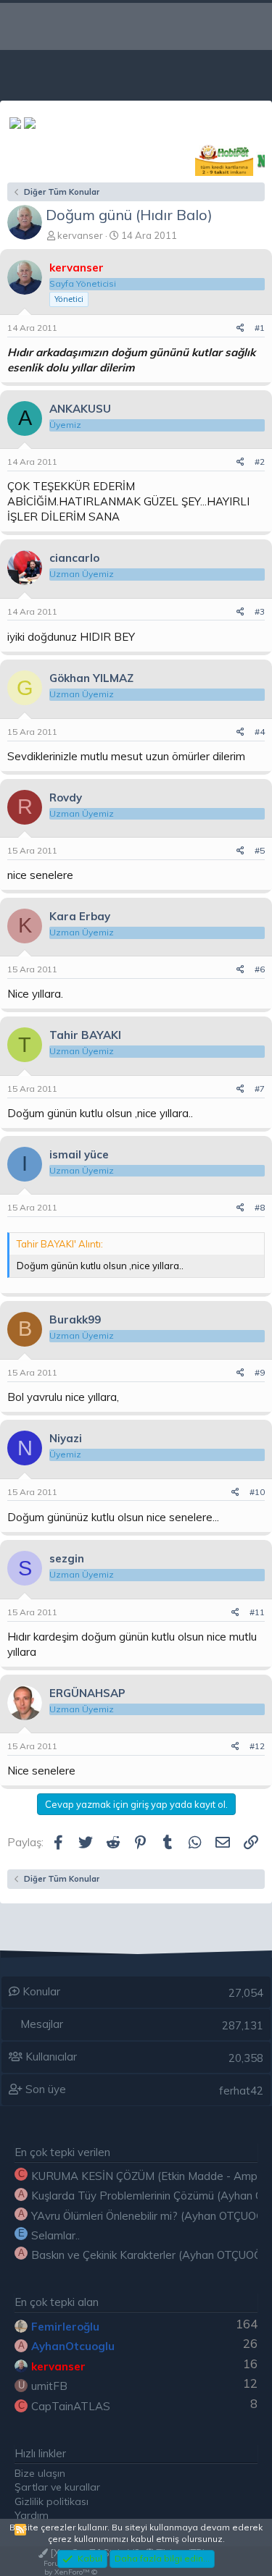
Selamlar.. (55, 2235)
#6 (260, 969)
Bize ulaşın (40, 2473)
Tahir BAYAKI (85, 1035)
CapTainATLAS (71, 2406)
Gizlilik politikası (51, 2501)
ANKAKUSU (80, 409)
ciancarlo (74, 558)
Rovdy (66, 797)
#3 (260, 611)
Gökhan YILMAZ (91, 678)
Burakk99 (75, 1319)
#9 (260, 1372)
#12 (257, 1746)
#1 (260, 328)
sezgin (67, 1558)
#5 (260, 850)
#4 (260, 732)
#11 (257, 1612)
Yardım (32, 2515)
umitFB (49, 2386)
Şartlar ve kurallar (57, 2487)
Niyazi (66, 1438)
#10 (257, 1492)
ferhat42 (241, 2091)
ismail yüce (79, 1154)
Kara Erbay (80, 916)
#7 (260, 1089)
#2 (260, 462)
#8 (260, 1207)
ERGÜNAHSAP (87, 1693)
